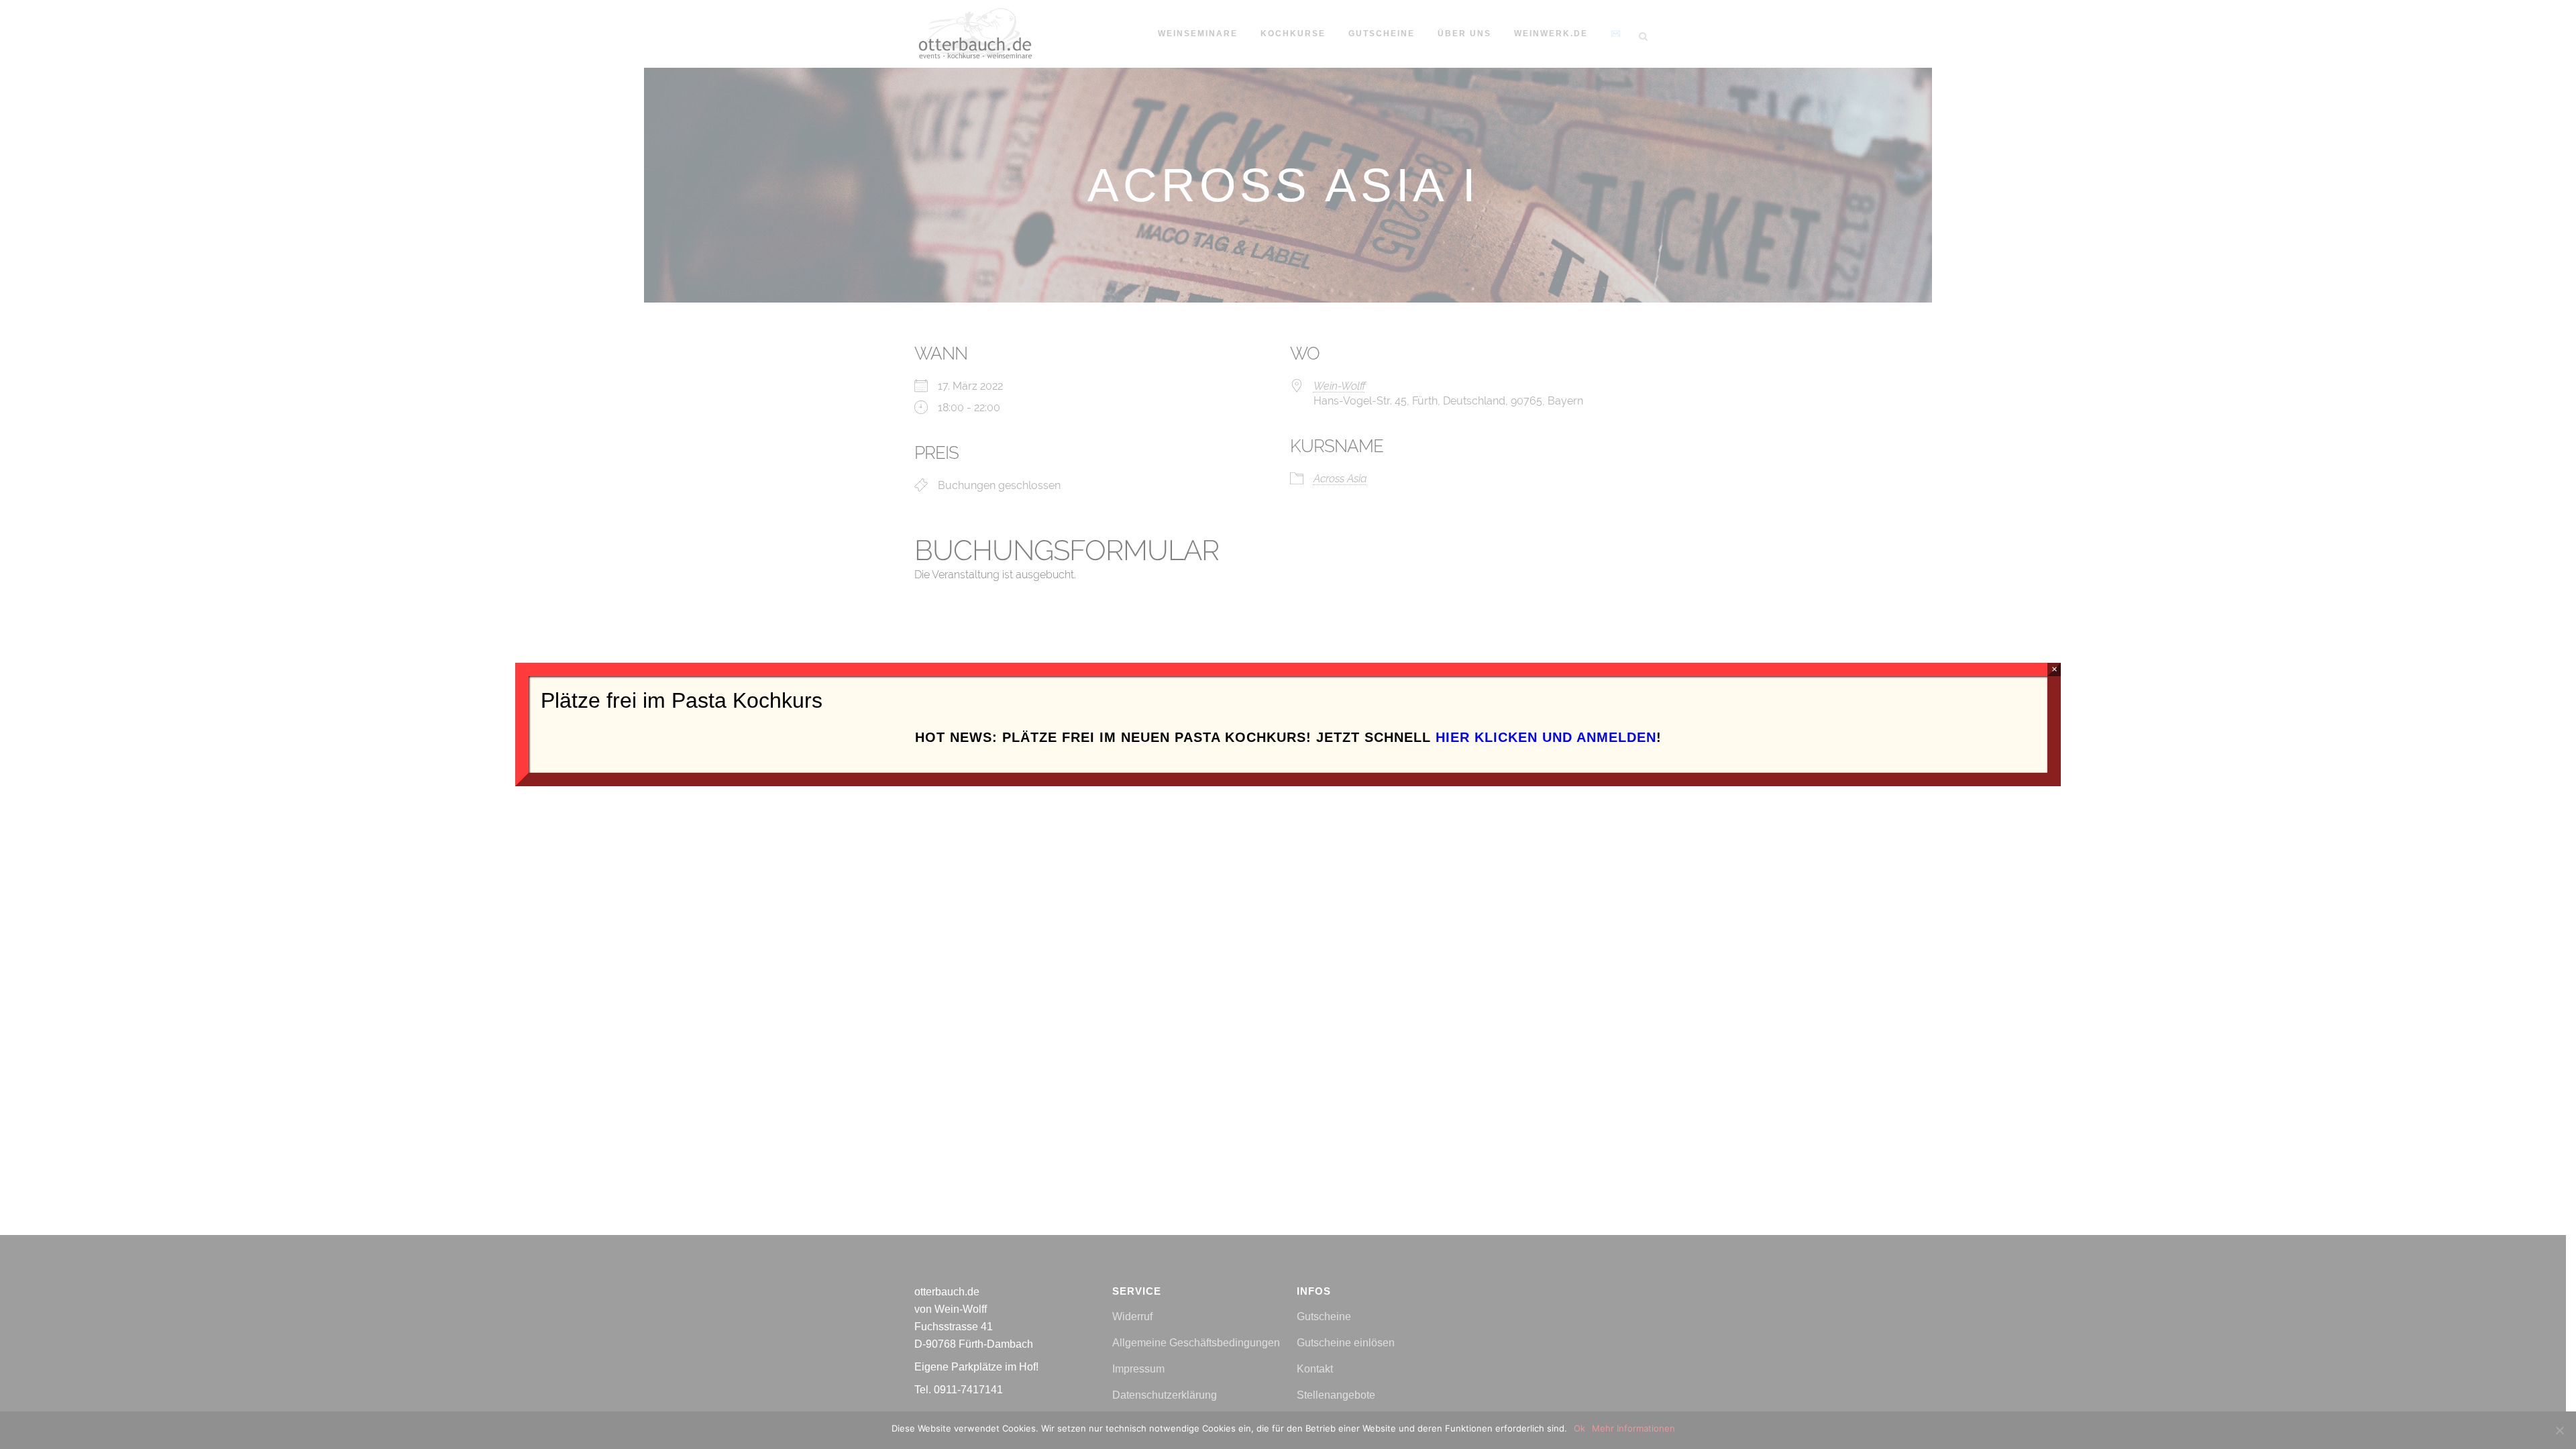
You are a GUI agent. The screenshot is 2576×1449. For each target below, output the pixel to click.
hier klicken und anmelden (1546, 737)
